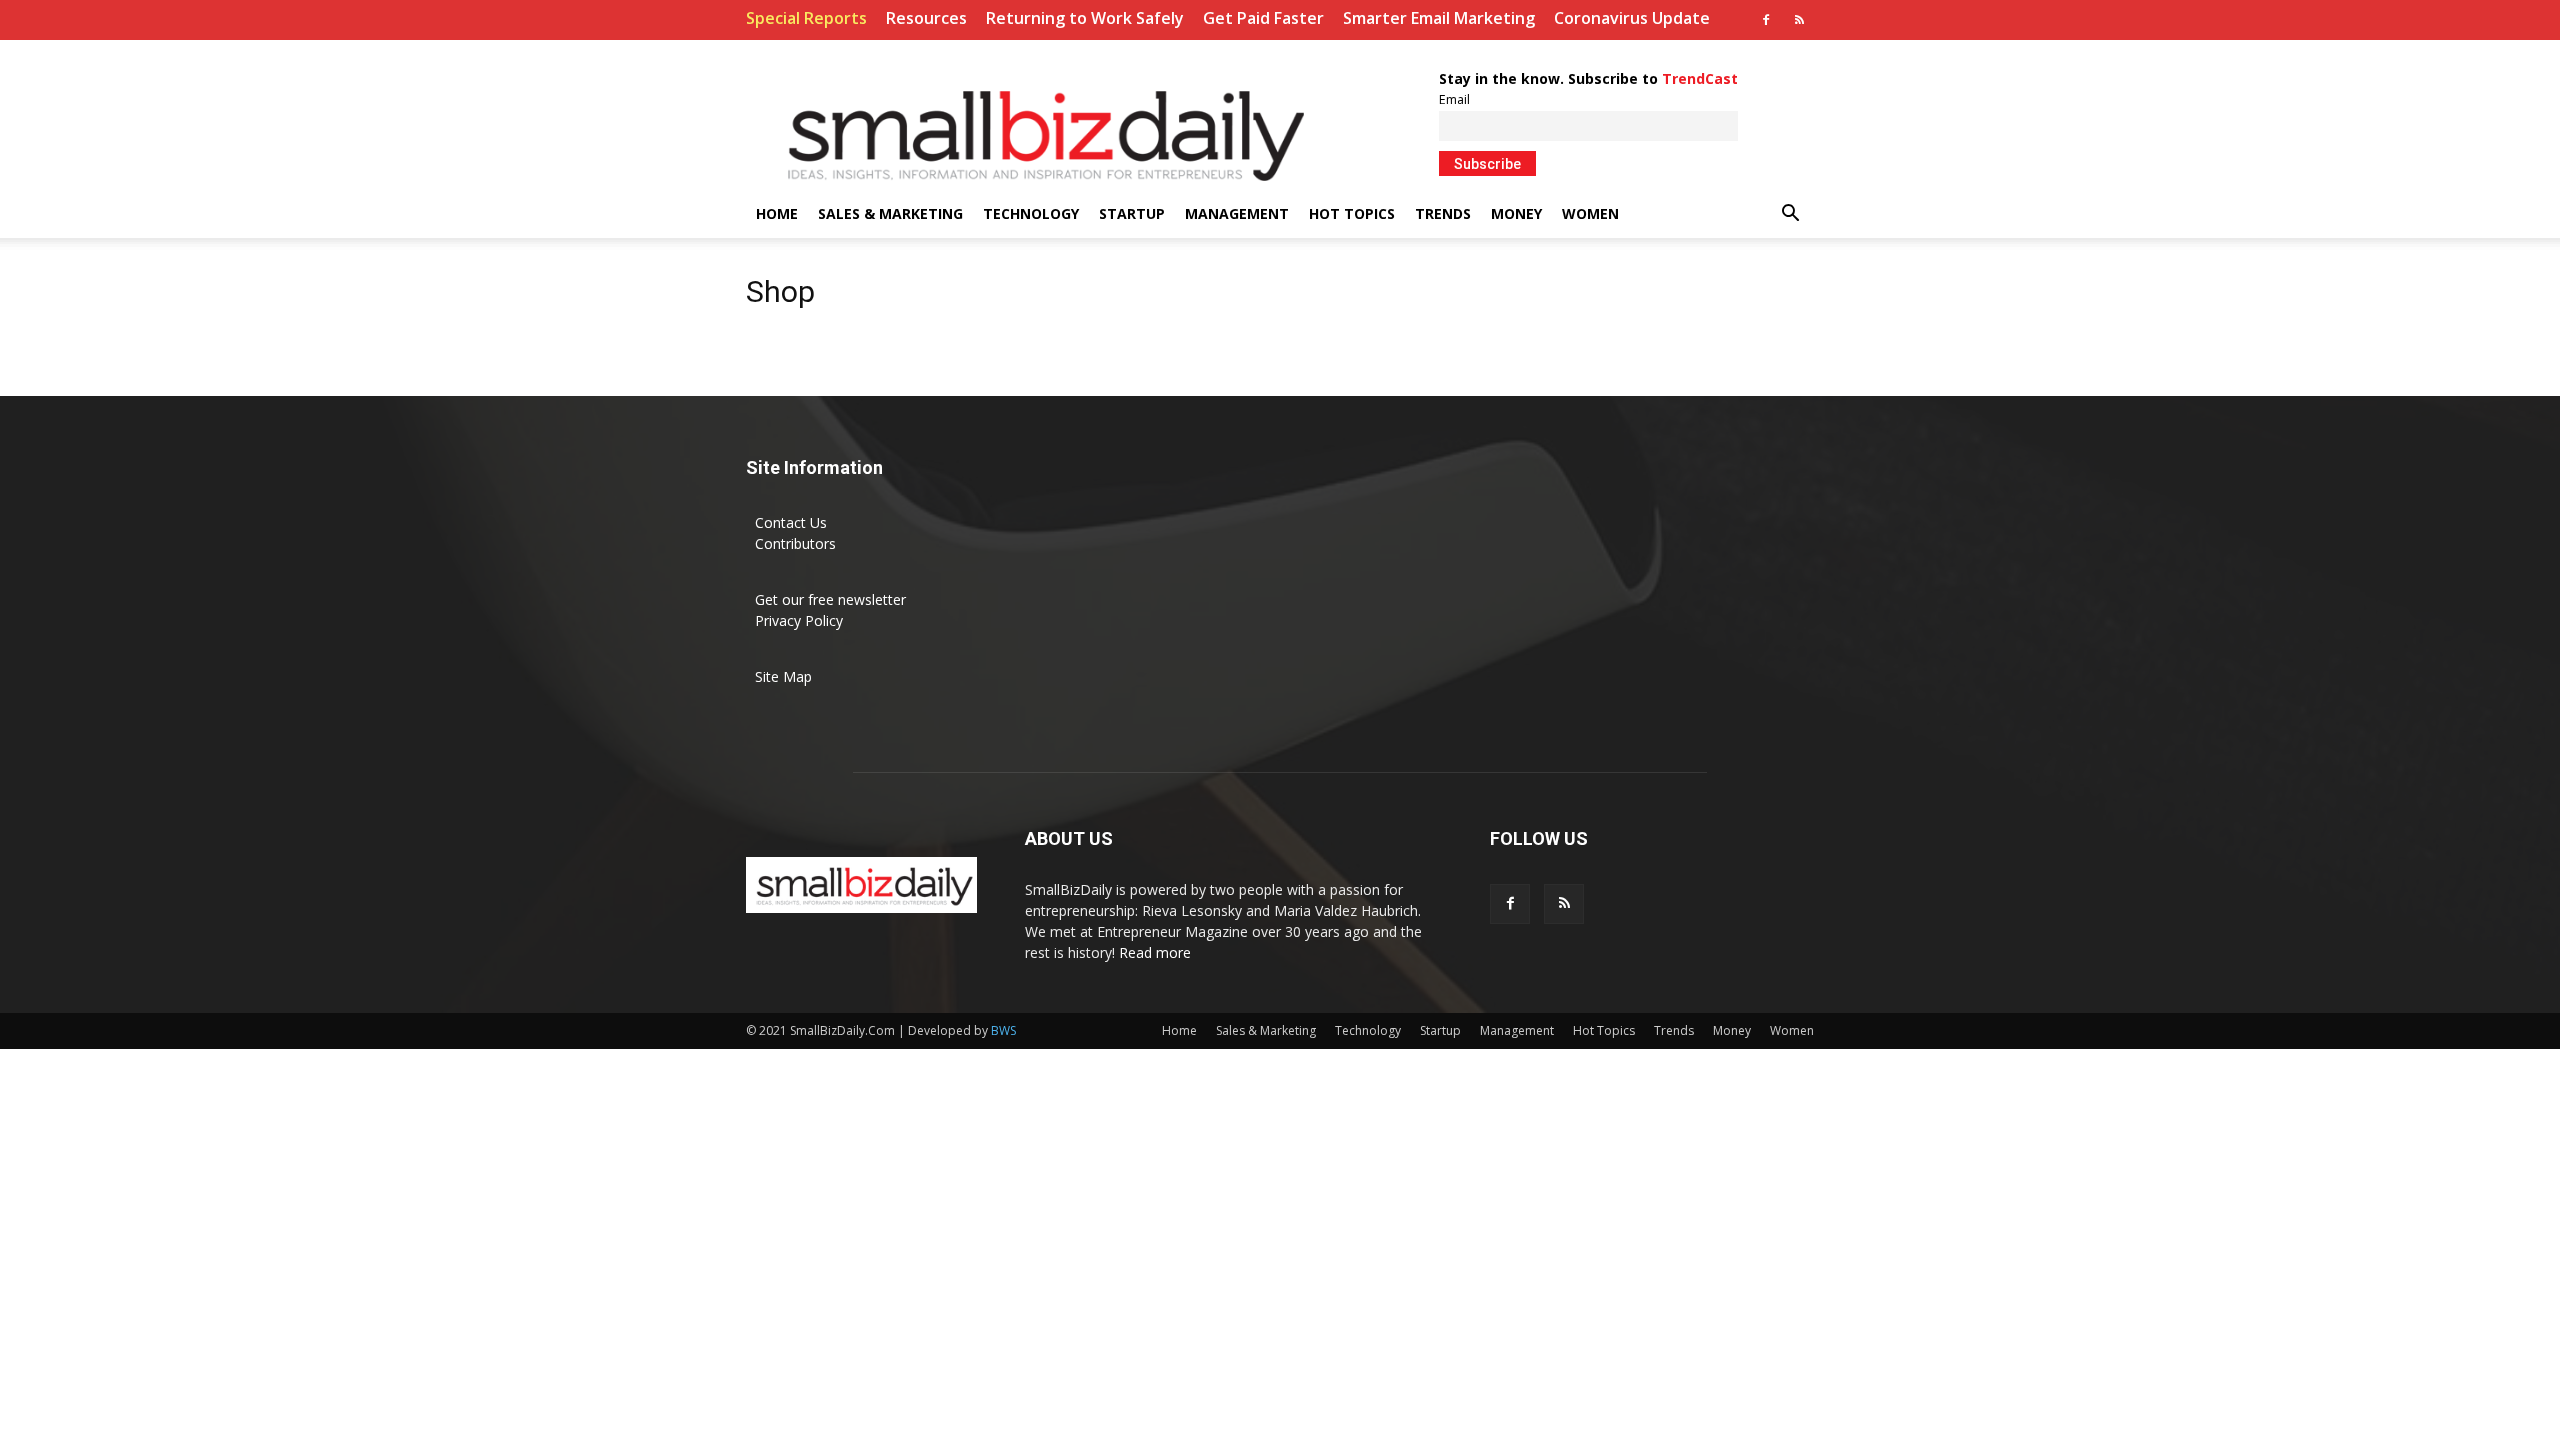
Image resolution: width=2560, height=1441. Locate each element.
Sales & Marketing (890, 213)
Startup (1132, 213)
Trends (1443, 213)
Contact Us (791, 522)
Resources (926, 18)
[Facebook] (1766, 20)
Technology (1031, 213)
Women (1590, 213)
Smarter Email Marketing (1439, 18)
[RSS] (1799, 20)
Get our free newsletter (830, 599)
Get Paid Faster (1263, 18)
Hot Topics (1352, 213)
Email (1454, 99)
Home (777, 213)
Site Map (783, 676)
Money (1516, 213)
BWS (1003, 1030)
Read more (1155, 952)
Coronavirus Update (1632, 18)
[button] (1790, 215)
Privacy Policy (799, 620)
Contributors (795, 543)
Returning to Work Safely (1085, 18)
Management (1237, 213)
